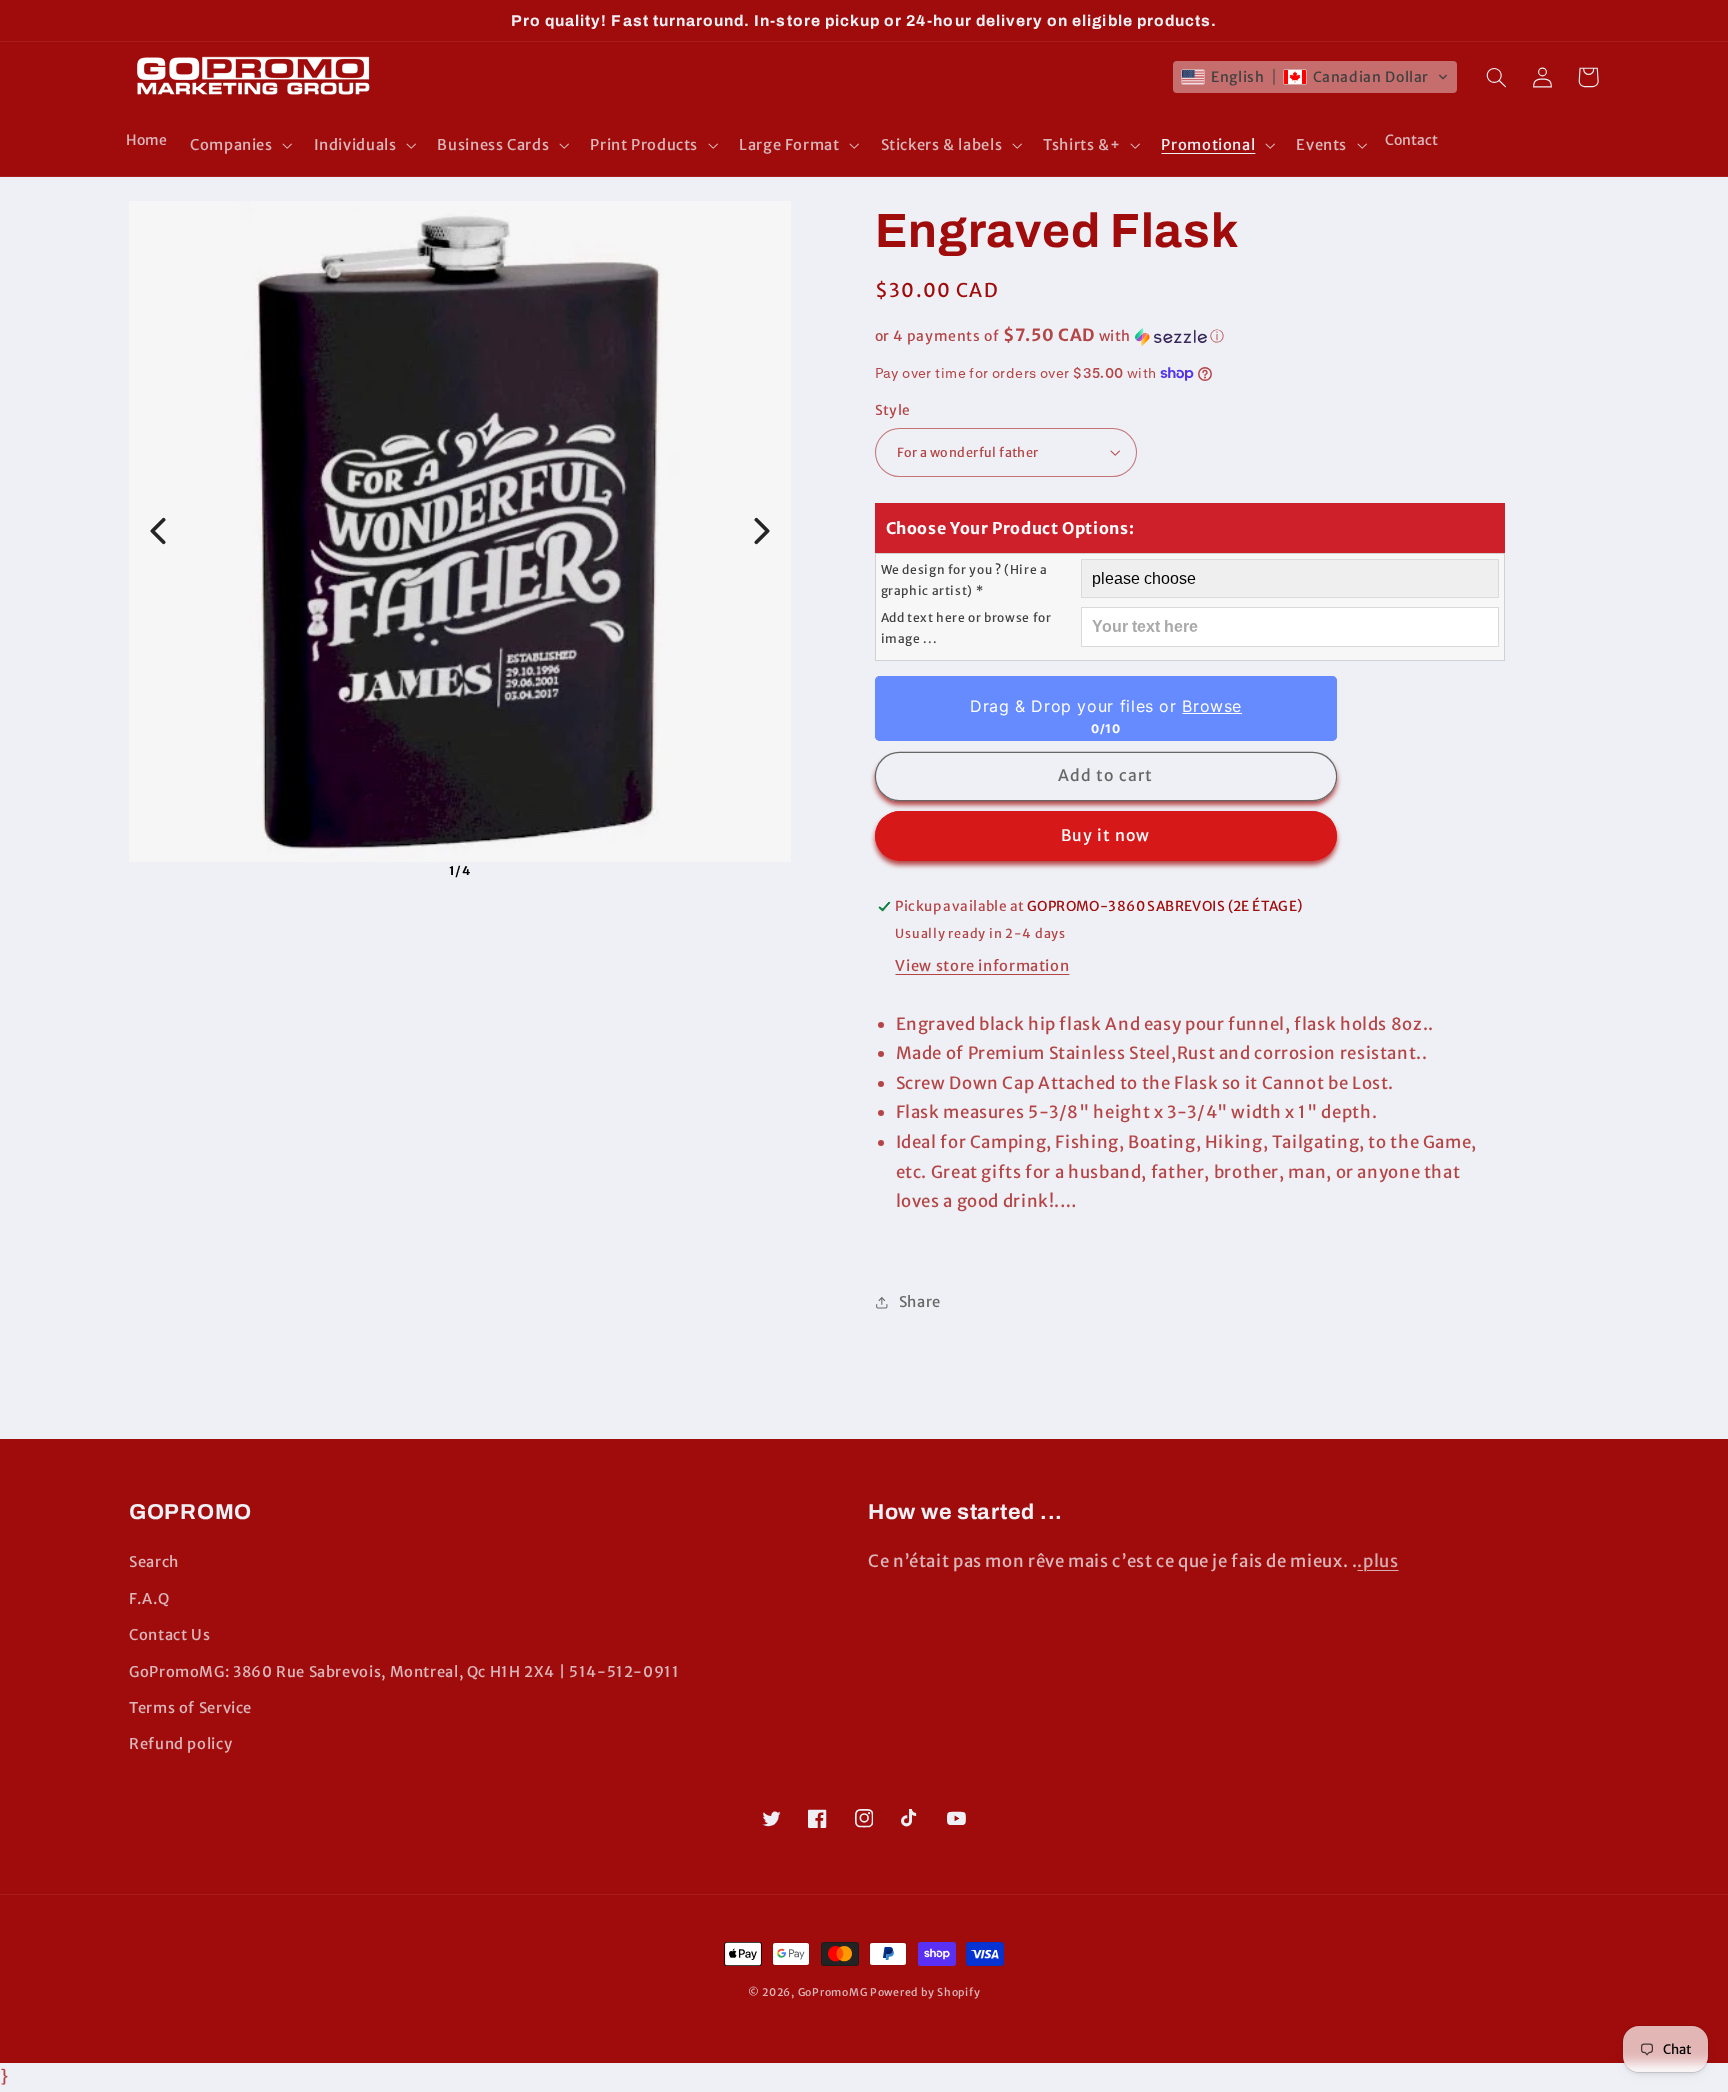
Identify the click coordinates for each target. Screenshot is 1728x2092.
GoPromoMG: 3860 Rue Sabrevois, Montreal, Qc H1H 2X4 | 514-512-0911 (404, 1672)
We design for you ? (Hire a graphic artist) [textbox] (964, 580)
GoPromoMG (833, 1992)
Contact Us (169, 1635)
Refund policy (180, 1744)
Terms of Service (190, 1708)
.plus (1377, 1561)
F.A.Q (149, 1599)
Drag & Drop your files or (1105, 706)
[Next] (762, 531)
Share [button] (920, 1302)
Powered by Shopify (925, 1992)
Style (893, 410)
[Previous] (158, 531)
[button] (239, 145)
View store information (982, 966)
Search (154, 1562)
